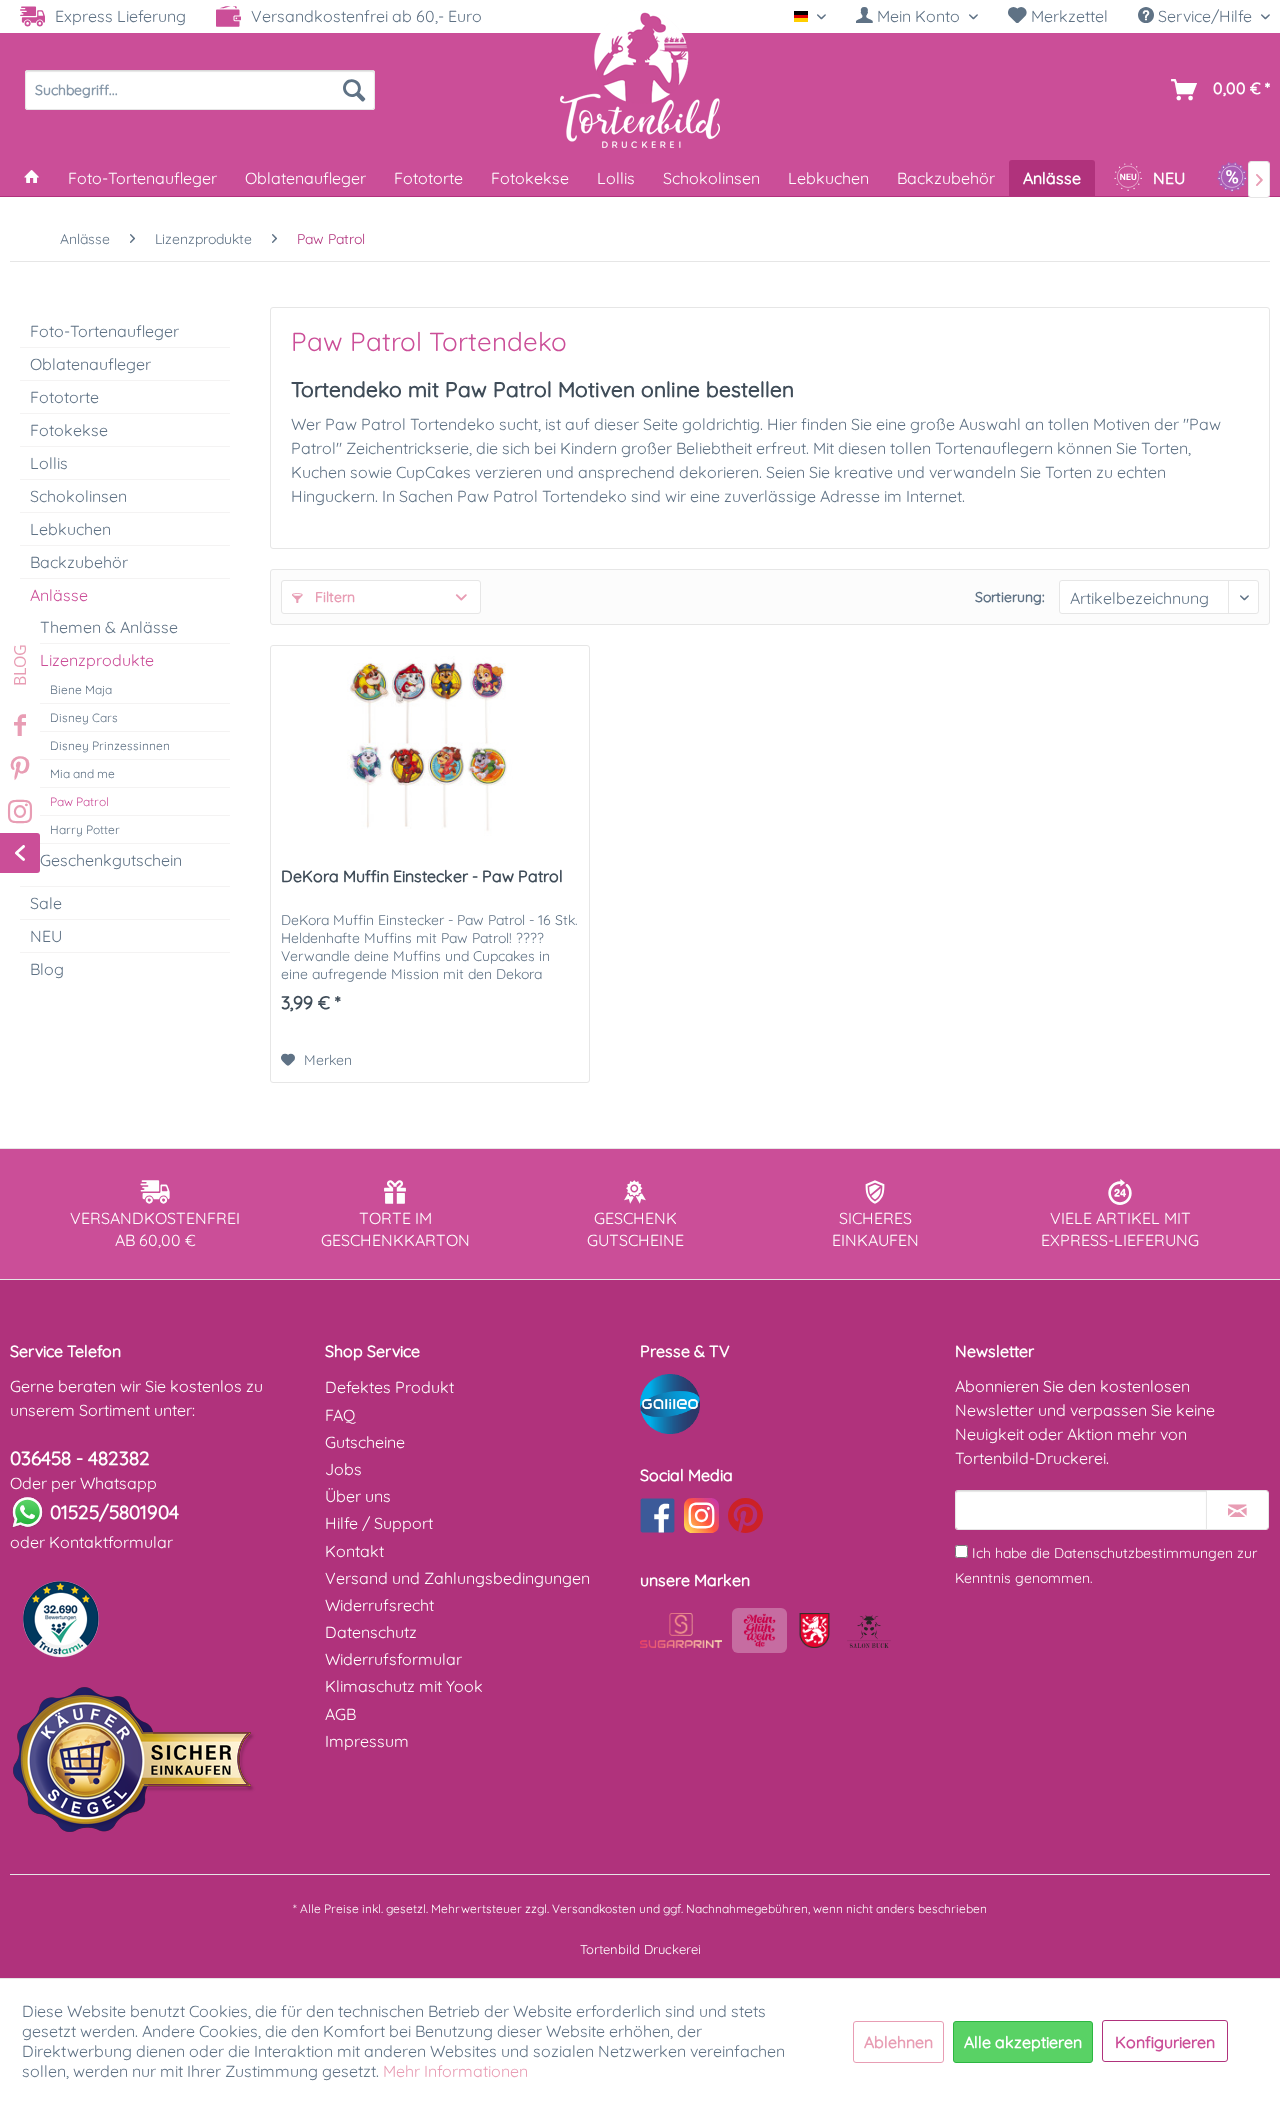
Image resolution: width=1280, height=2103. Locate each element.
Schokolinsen (78, 496)
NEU (46, 936)
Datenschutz (371, 1632)
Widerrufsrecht (379, 1605)
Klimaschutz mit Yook (404, 1686)
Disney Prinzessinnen (110, 745)
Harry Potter (85, 829)
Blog (47, 969)
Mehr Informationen (455, 2071)
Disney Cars (84, 717)
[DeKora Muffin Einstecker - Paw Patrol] (430, 746)
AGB (340, 1714)
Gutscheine (365, 1442)
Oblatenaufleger (90, 364)
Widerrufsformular (393, 1659)
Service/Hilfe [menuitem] (1205, 16)
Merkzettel (1067, 16)
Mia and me (82, 773)
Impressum (367, 1741)
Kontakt (354, 1551)
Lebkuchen (70, 529)
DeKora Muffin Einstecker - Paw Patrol (422, 876)
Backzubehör (79, 562)
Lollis (49, 463)
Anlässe (59, 595)
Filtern (333, 597)
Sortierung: (1010, 597)
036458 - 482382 (80, 1458)
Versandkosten (594, 1908)
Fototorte (64, 397)
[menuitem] (917, 16)
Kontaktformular (111, 1542)
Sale (46, 903)
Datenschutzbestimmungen (1143, 1553)
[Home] (32, 178)
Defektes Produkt (389, 1387)
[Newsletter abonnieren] (1237, 1510)
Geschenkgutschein (111, 860)
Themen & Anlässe (109, 627)
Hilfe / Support (379, 1523)
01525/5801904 (114, 1512)
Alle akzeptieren (1023, 2042)
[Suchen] (354, 90)
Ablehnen (898, 2042)
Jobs (343, 1469)
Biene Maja (81, 689)
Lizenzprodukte (97, 660)
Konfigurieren (1165, 2042)
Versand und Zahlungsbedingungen (457, 1578)
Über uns (358, 1496)
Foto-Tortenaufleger (104, 331)
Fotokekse (69, 430)
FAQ (340, 1415)
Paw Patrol (79, 801)
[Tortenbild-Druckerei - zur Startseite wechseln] (640, 79)
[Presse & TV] (792, 1404)
